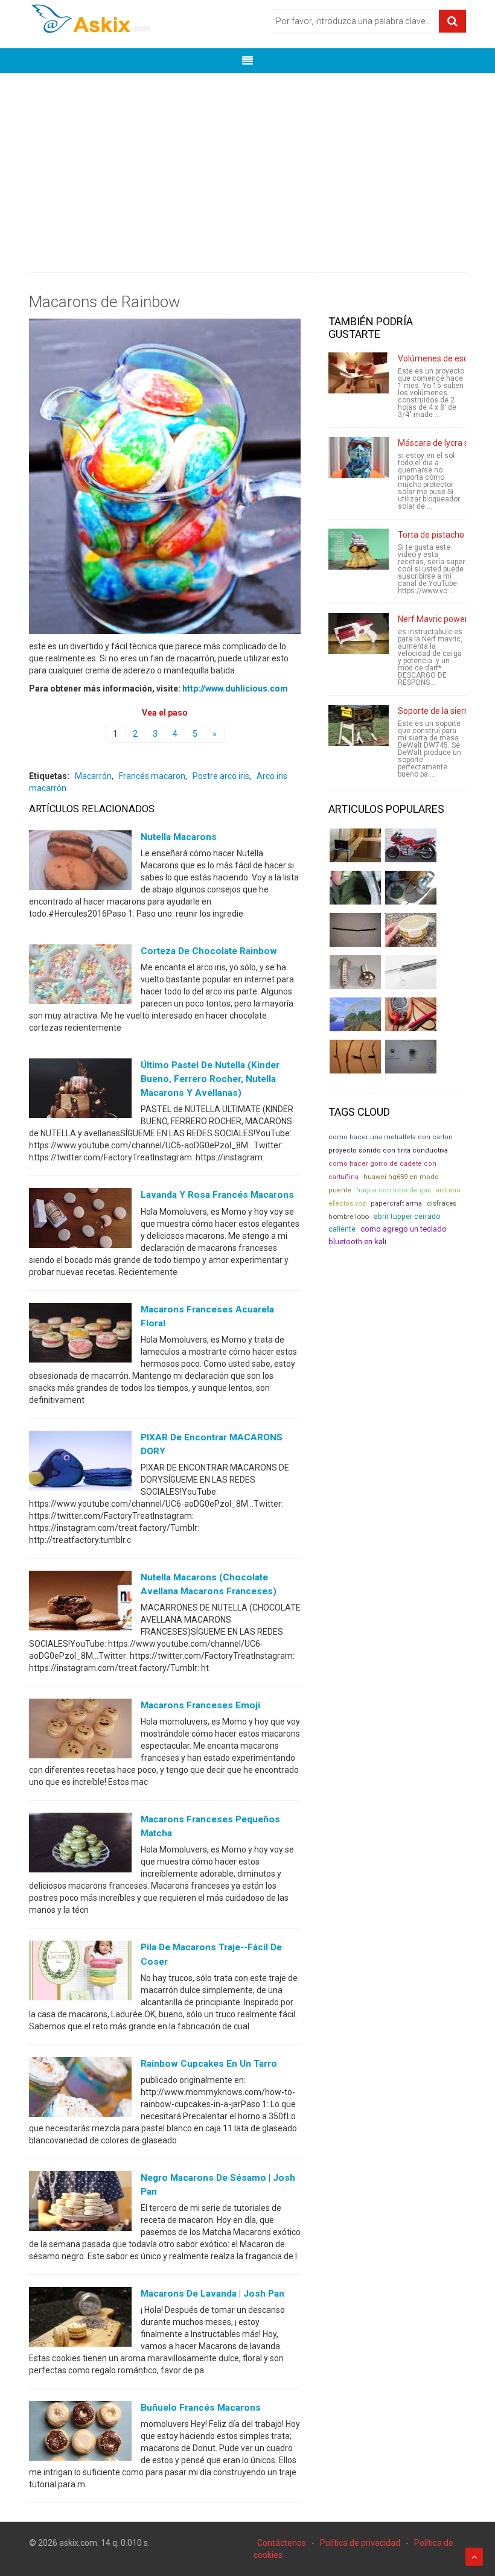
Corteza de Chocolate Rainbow (209, 951)
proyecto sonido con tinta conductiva (388, 1150)
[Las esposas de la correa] (355, 930)
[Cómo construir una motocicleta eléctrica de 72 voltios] (411, 845)
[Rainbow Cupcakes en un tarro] (80, 2089)
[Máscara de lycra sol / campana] (359, 457)
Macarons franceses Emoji (200, 1705)
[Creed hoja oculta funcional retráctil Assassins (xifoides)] (411, 972)
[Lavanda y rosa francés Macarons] (80, 1221)
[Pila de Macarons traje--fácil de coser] (80, 1973)
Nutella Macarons (179, 837)
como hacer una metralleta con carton (391, 1137)
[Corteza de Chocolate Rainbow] (80, 977)
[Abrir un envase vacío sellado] (411, 930)
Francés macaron (152, 776)
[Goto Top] (474, 2557)
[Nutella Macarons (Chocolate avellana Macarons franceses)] (80, 1603)
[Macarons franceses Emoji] (80, 1731)
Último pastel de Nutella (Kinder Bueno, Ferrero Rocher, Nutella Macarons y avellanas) (210, 1079)
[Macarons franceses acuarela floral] (80, 1335)
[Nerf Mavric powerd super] (359, 634)
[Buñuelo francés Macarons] (80, 2434)
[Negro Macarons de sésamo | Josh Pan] (80, 2203)
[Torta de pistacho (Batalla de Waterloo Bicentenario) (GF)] (359, 549)
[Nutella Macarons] (80, 863)
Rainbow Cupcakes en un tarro (209, 2064)
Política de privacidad (360, 2543)
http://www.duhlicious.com (235, 689)
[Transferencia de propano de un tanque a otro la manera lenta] (411, 888)
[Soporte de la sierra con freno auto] (359, 725)
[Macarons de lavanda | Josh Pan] (80, 2320)
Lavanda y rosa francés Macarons (217, 1195)
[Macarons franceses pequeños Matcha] (80, 1845)
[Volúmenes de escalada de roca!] (359, 373)
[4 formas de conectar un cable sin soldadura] (355, 1057)
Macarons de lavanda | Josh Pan (212, 2294)
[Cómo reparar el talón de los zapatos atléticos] (355, 888)
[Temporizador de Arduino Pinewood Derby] (355, 845)
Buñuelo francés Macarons (201, 2408)
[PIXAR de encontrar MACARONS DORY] (80, 1463)
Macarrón (93, 776)
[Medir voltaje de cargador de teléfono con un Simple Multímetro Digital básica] (411, 1014)
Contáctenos (282, 2543)
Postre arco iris (221, 776)
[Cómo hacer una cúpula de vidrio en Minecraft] (355, 1014)
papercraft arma (396, 1204)
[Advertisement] (247, 164)
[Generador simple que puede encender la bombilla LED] (411, 1057)
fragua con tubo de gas (394, 1190)
